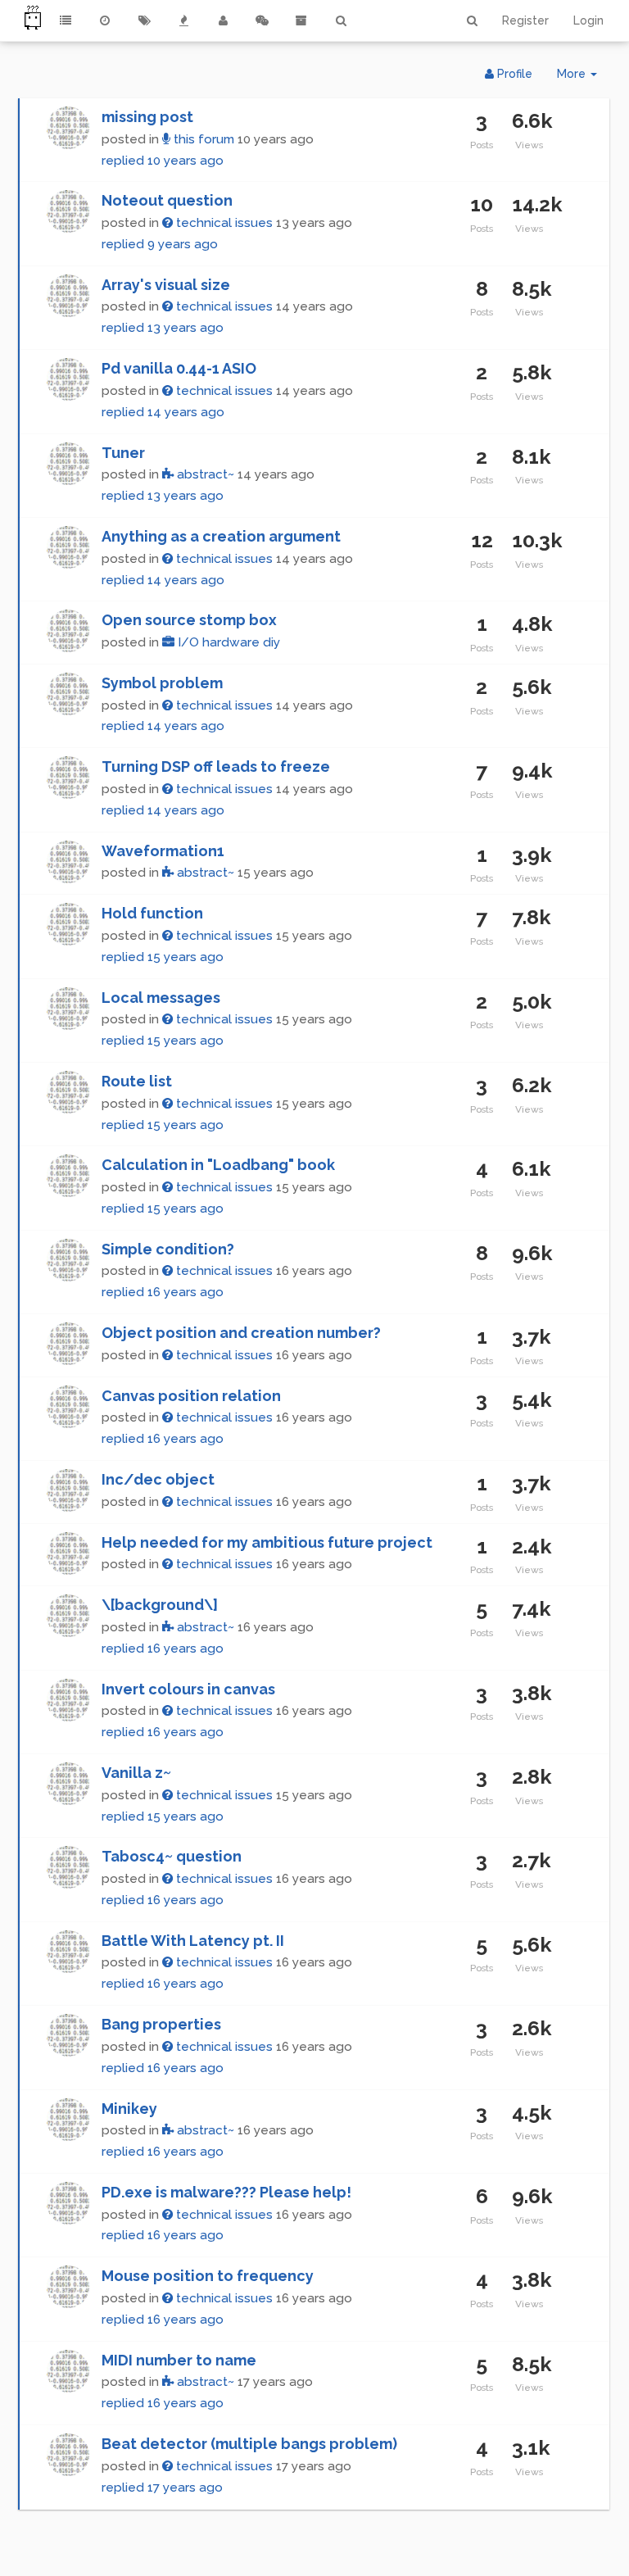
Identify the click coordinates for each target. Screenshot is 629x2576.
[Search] (341, 20)
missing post (147, 117)
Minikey (129, 2109)
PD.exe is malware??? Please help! (226, 2192)
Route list (137, 1081)
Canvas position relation (191, 1396)
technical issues (223, 223)
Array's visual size (166, 285)
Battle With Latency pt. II (193, 1941)
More (583, 78)
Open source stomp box (189, 620)
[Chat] (262, 20)
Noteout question (167, 200)
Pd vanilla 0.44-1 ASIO (179, 368)
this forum (202, 139)
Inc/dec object (158, 1479)
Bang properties (161, 2024)
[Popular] (183, 20)
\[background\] (160, 1605)
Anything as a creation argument (221, 536)
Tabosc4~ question (172, 1856)
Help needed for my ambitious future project (267, 1542)
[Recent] (105, 20)
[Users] (223, 20)
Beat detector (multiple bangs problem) (249, 2444)
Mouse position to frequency (208, 2276)
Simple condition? (168, 1249)
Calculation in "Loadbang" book (218, 1165)
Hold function (152, 913)
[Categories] (66, 20)
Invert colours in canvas (188, 1689)
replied (163, 161)
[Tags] (144, 20)
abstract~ (204, 474)
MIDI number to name (179, 2360)
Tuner (123, 453)
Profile (513, 74)
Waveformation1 (163, 851)
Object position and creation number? (241, 1333)
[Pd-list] (301, 20)
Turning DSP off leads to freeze (216, 766)
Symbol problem (162, 683)
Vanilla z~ (136, 1773)
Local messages (161, 998)
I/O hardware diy (227, 642)
